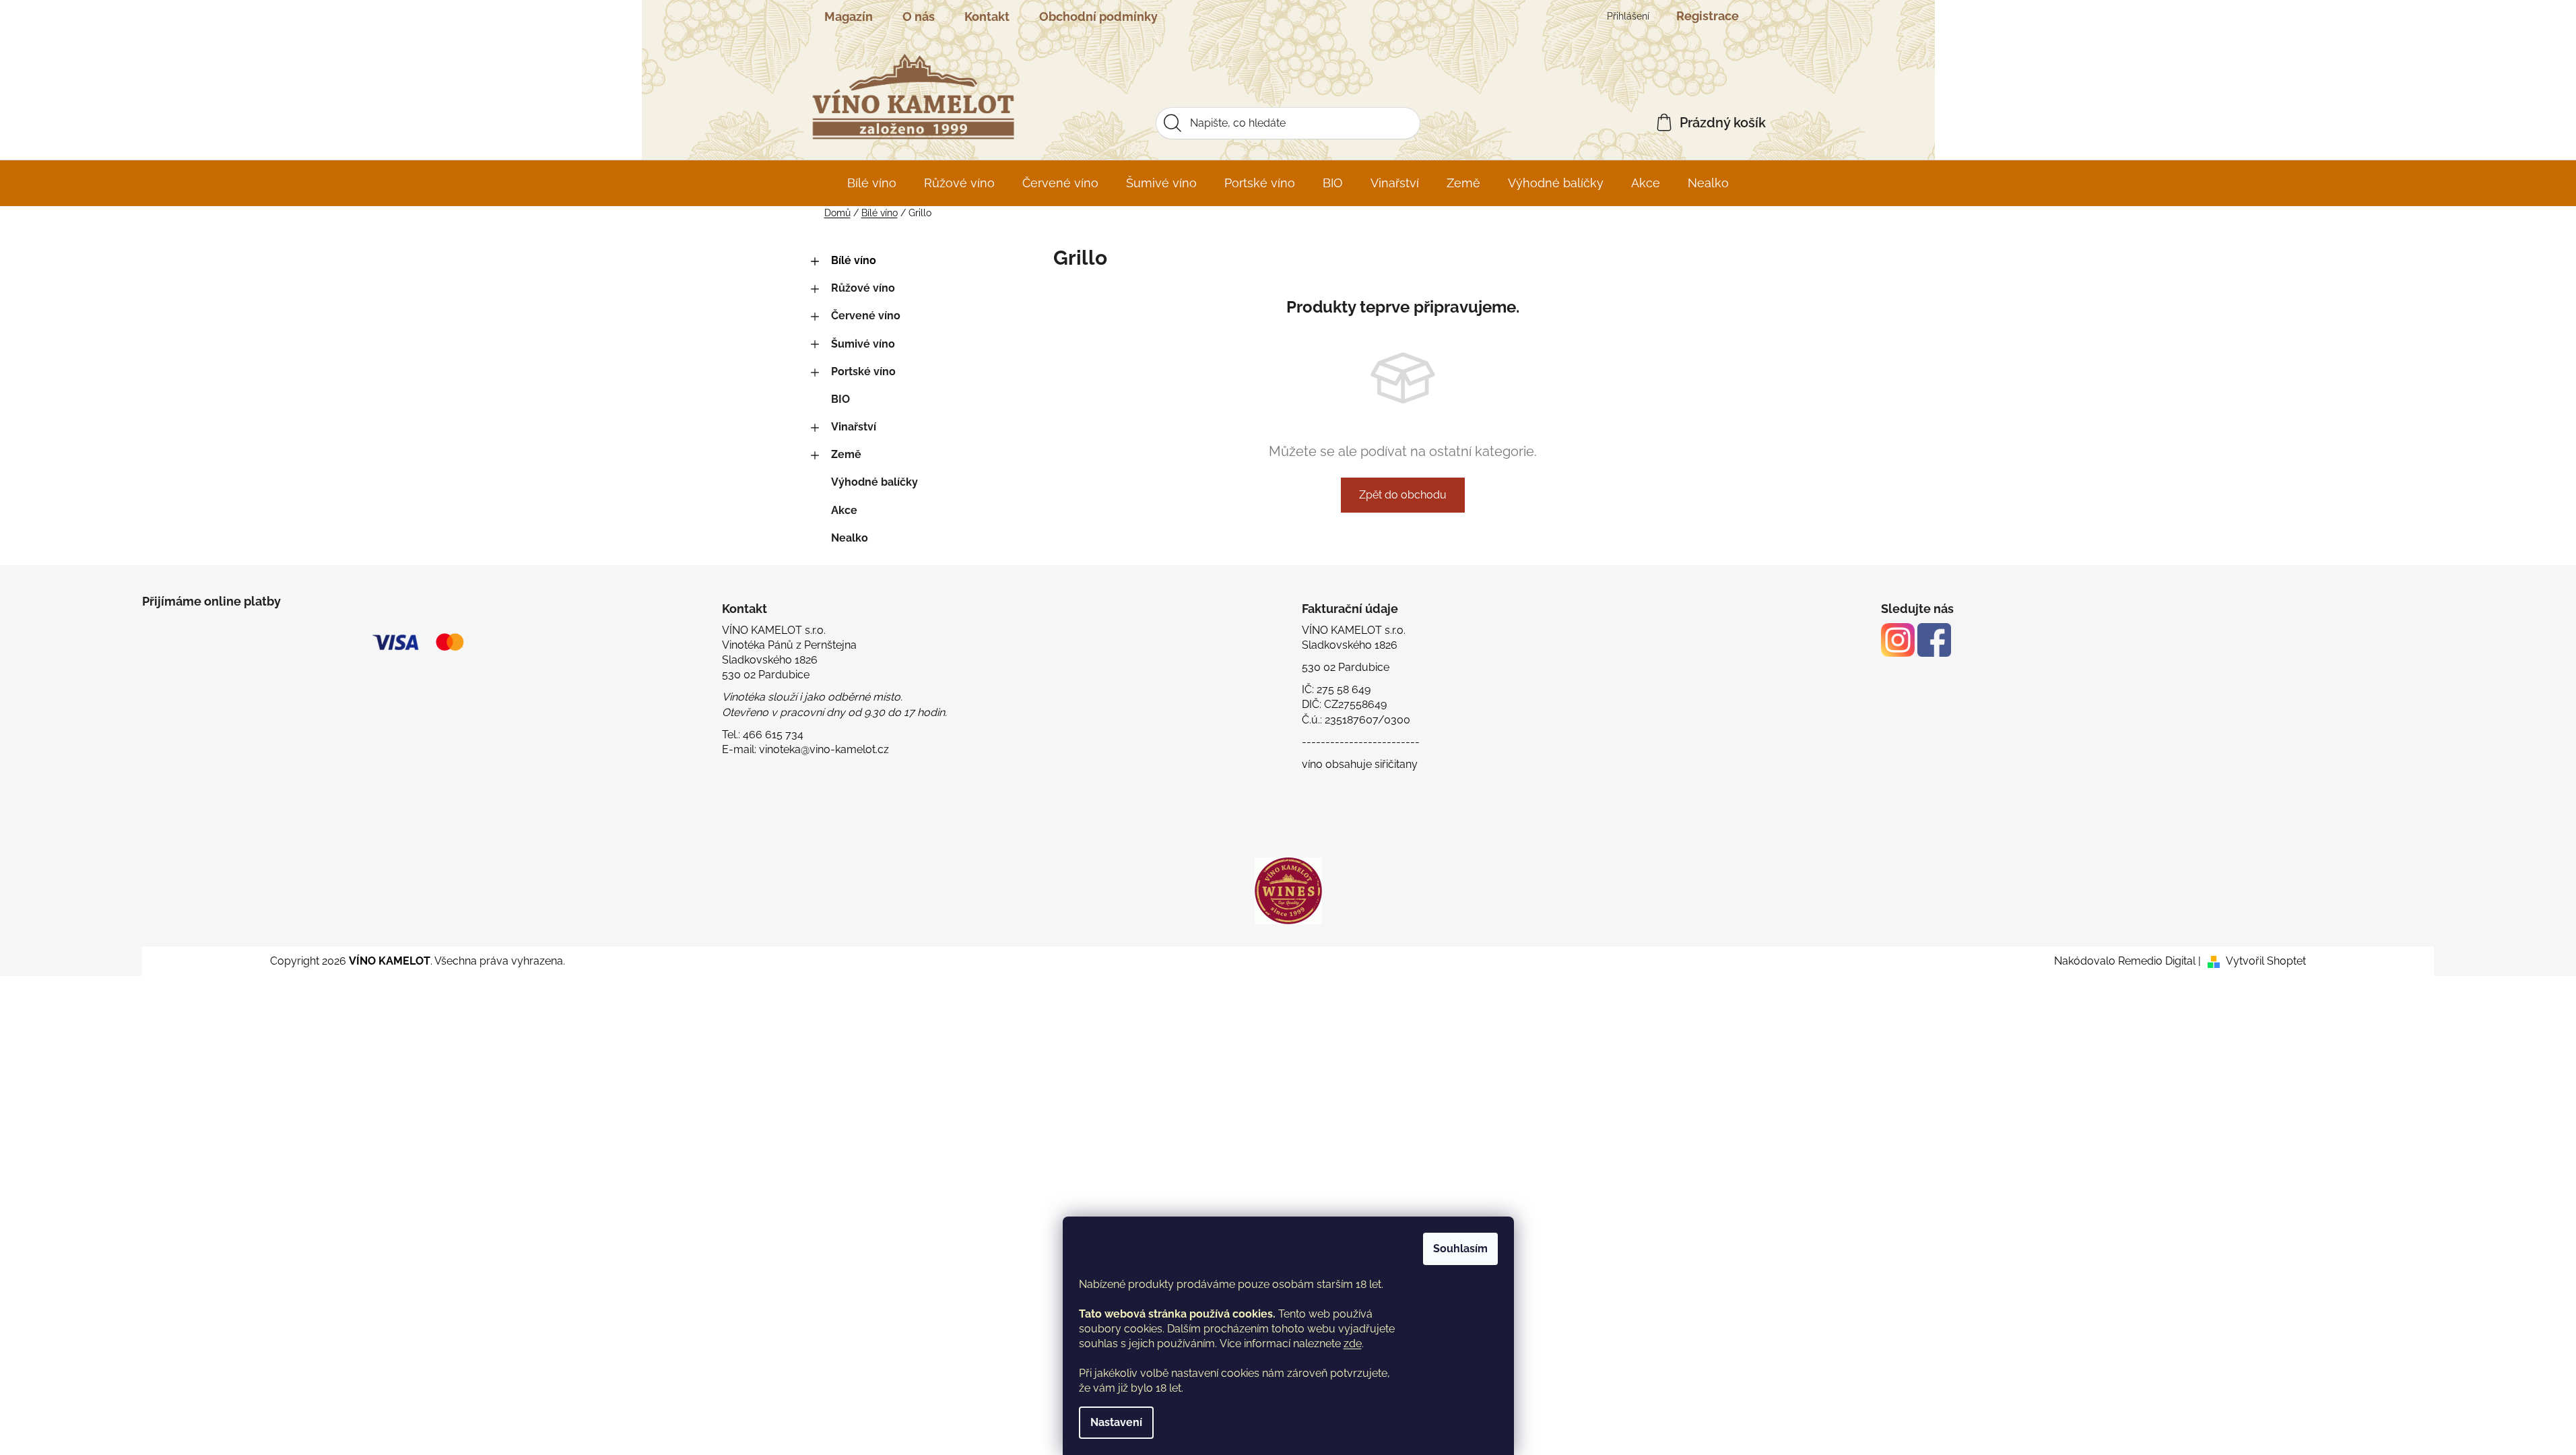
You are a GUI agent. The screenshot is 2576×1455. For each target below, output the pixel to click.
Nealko (850, 538)
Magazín (849, 17)
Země (846, 454)
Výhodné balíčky (874, 482)
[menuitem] (872, 183)
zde (1353, 1344)
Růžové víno (863, 288)
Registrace (1708, 16)
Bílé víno (854, 260)
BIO (840, 399)
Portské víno (863, 371)
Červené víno (866, 316)
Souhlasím (1460, 1249)
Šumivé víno (863, 344)
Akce (844, 510)
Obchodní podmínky (1098, 17)
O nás (919, 17)
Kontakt (987, 17)
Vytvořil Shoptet (2266, 961)
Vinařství (854, 427)
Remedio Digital (2157, 961)
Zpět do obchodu (1403, 495)
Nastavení (1116, 1422)
